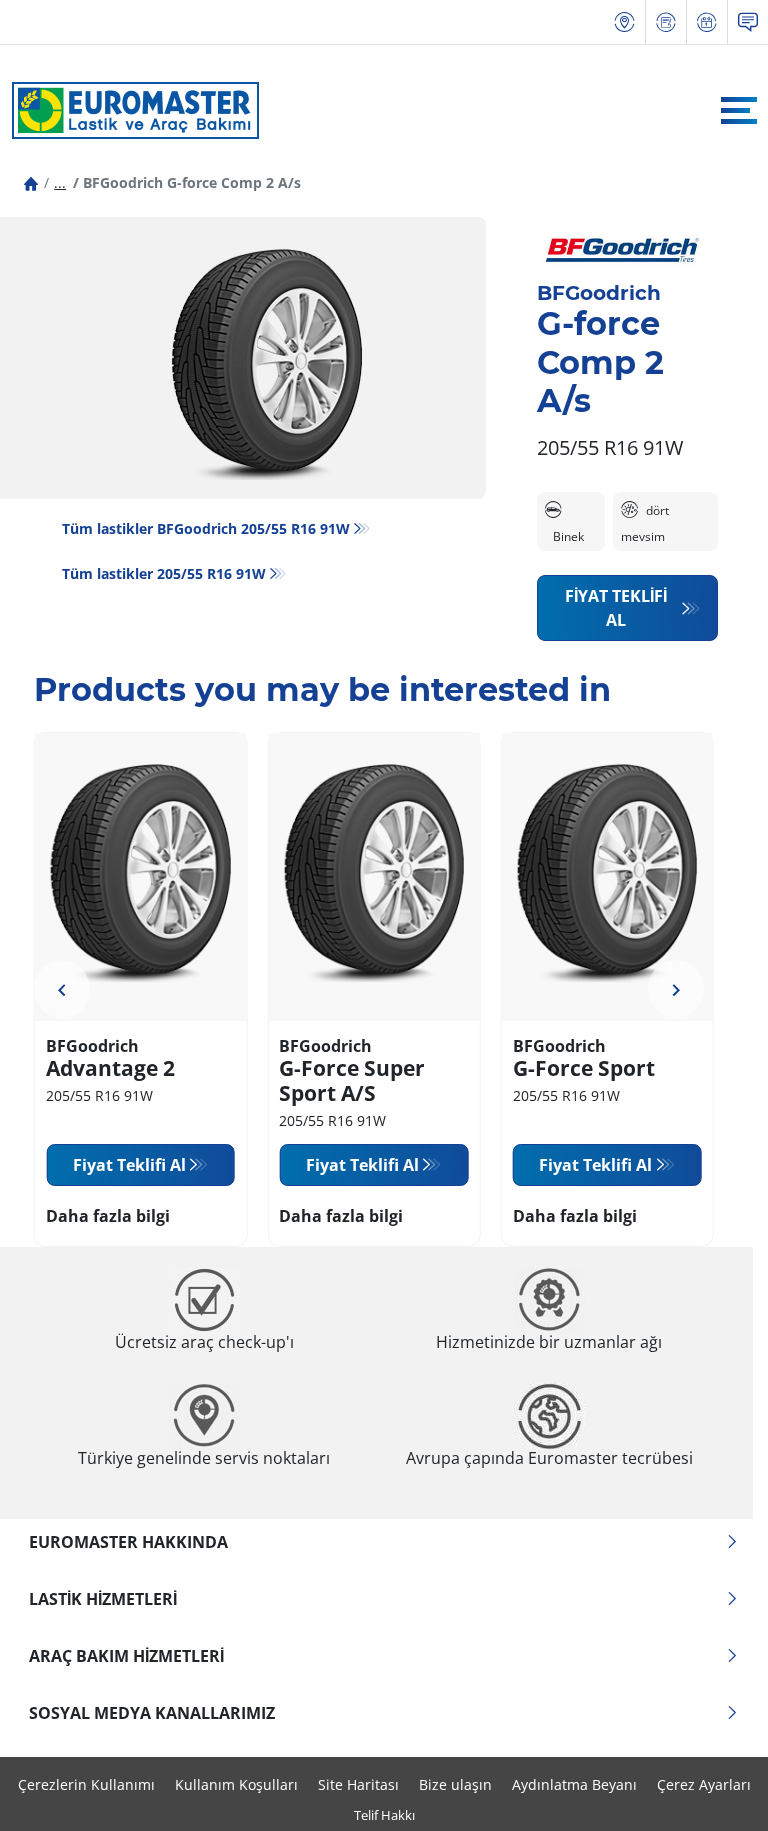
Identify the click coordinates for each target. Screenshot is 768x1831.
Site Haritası (358, 1784)
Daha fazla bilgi (108, 1216)
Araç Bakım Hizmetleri (126, 1656)
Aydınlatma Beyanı (574, 1784)
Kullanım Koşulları (236, 1784)
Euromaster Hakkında (128, 1542)
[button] (60, 182)
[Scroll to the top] (715, 1788)
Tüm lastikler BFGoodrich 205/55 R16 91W (206, 528)
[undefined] (62, 989)
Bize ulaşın (455, 1784)
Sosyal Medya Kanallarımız (152, 1713)
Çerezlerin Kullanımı (86, 1784)
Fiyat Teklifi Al (616, 608)
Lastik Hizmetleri (103, 1599)
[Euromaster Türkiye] (130, 110)
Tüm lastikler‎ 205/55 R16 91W (164, 573)
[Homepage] (31, 182)
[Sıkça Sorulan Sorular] (748, 22)
